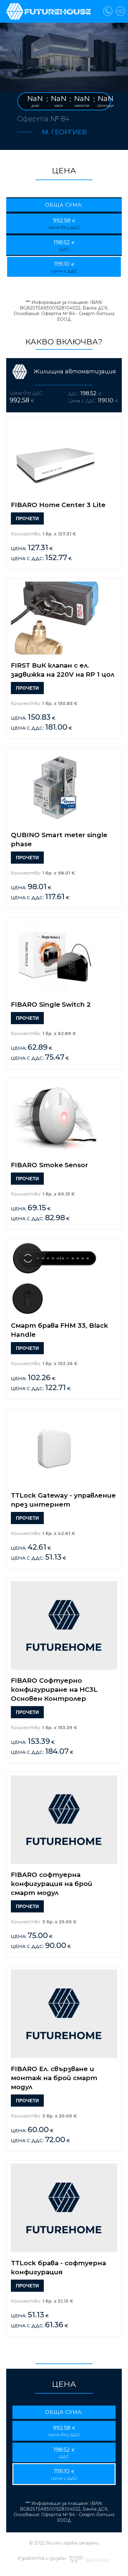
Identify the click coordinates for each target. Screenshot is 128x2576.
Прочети (27, 518)
